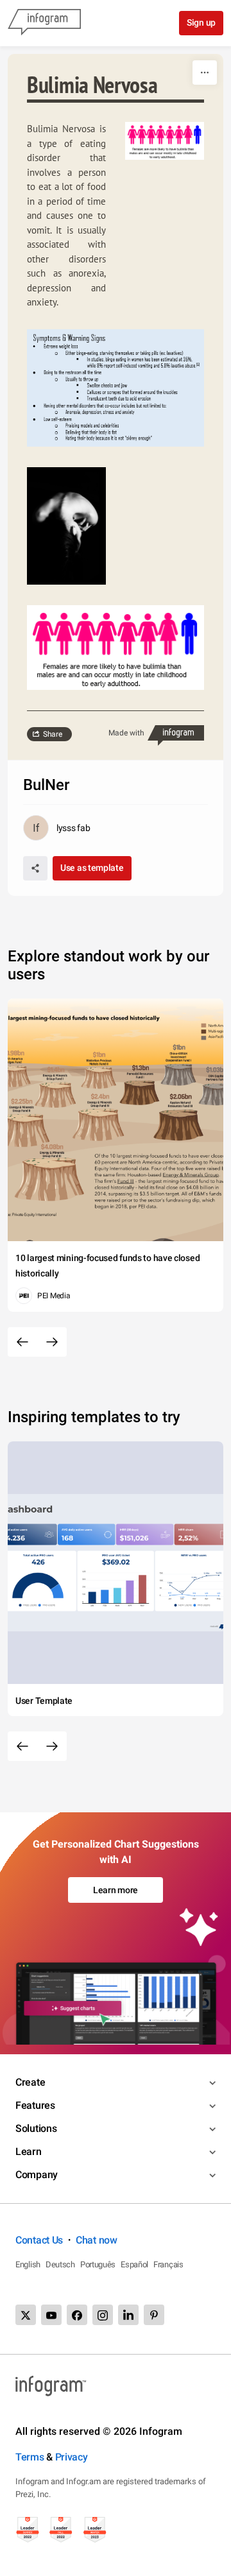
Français (168, 2264)
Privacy (72, 2457)
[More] (205, 73)
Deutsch (60, 2264)
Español (134, 2264)
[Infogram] (44, 23)
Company (37, 2175)
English (28, 2264)
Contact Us (39, 2240)
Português (98, 2264)
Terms (30, 2457)
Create (30, 2082)
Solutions (36, 2128)
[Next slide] (52, 1342)
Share (53, 734)
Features (35, 2105)
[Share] (35, 868)
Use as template (92, 868)
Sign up (201, 22)
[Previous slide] (22, 1342)
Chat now (97, 2240)
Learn (29, 2151)
